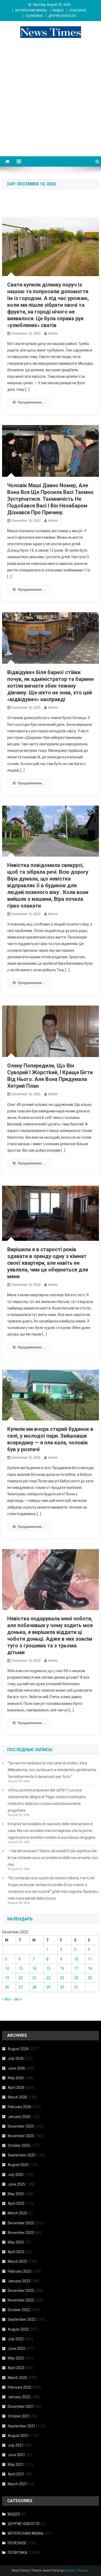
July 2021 (16, 2445)
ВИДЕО (58, 10)
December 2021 (21, 2407)
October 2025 (19, 2145)
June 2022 (16, 2349)
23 (62, 1978)
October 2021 (19, 2416)
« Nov (6, 1999)
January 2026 (19, 2117)
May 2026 (16, 2078)
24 (76, 1978)
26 (7, 1987)
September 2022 (22, 2319)
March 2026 (17, 2097)
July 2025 (16, 2175)
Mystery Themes (77, 2571)
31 (76, 1987)
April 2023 (16, 2252)
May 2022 (16, 2358)
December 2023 (21, 2223)
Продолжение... (31, 402)
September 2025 (22, 2155)
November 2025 (21, 2136)
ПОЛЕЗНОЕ (78, 10)
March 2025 (17, 2213)
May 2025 (16, 2194)
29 (48, 1987)
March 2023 (17, 2261)
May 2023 (16, 2242)
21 (34, 1978)
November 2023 (21, 2233)
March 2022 (17, 2378)
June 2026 (16, 2068)
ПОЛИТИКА (34, 16)
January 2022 (19, 2397)
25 (90, 1978)
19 (7, 1978)
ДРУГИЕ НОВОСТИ (62, 16)
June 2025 (16, 2184)
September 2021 (22, 2426)
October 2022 (19, 2310)
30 (62, 1987)
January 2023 (19, 2281)
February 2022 (20, 2387)
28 (34, 1987)
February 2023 (20, 2271)
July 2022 (16, 2339)
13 (21, 1968)
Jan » (18, 1999)
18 (90, 1968)
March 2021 (17, 2484)
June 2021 (16, 2455)
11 (90, 1959)
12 (7, 1968)
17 (76, 1968)
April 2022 (16, 2368)
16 (62, 1968)
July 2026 (16, 2058)
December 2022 (21, 2291)
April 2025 (16, 2203)
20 (21, 1978)
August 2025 (18, 2165)
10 (76, 1959)
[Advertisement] (51, 103)
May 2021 (16, 2464)
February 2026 (20, 2107)
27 (21, 1987)
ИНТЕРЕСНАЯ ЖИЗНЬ (31, 10)
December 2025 (21, 2126)
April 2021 (16, 2474)
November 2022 (21, 2300)
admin (53, 333)
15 (48, 1968)
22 (48, 1978)
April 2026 (16, 2088)
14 (34, 1968)
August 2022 (18, 2329)
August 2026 (18, 2049)
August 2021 (18, 2436)
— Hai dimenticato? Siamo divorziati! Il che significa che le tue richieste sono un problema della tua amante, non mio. (53, 1858)
